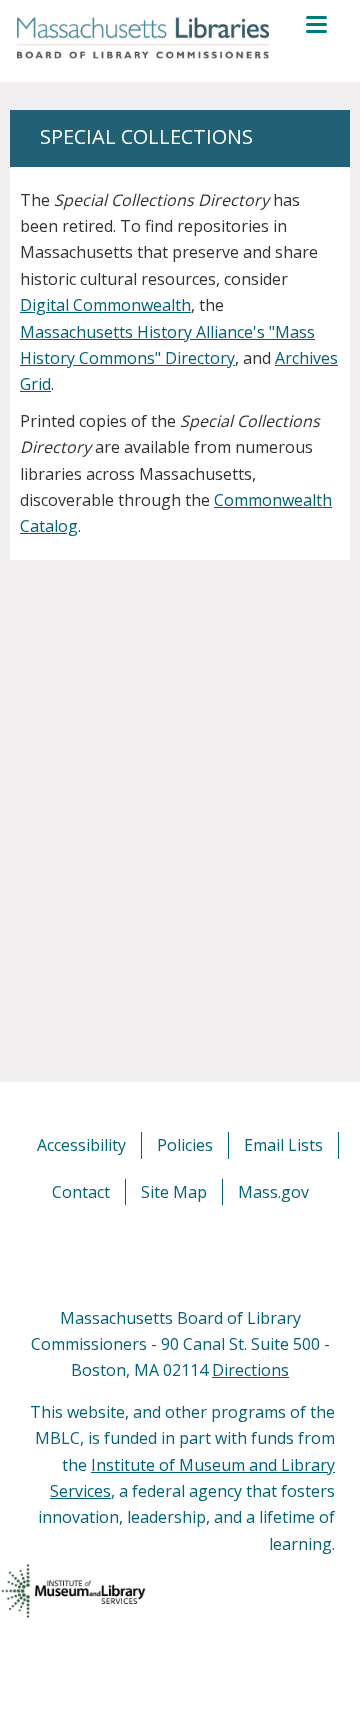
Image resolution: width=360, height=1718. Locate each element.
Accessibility (81, 1145)
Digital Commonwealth (105, 305)
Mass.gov (273, 1192)
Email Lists (283, 1145)
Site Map (174, 1192)
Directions (250, 1370)
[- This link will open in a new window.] (202, 1254)
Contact (81, 1192)
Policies (185, 1145)
